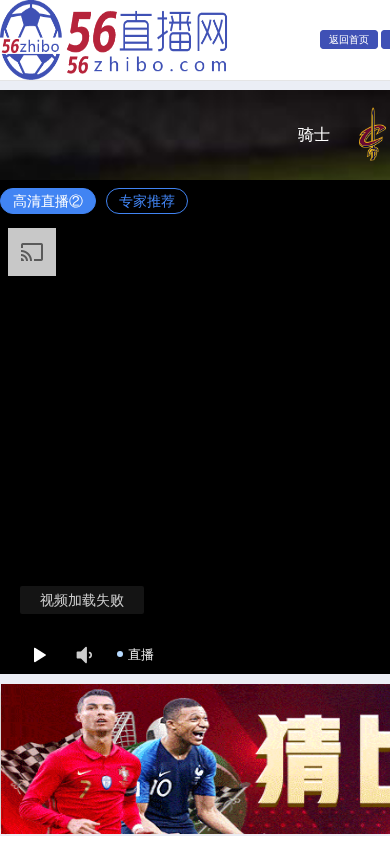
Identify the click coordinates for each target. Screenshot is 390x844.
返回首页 (349, 39)
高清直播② (48, 201)
